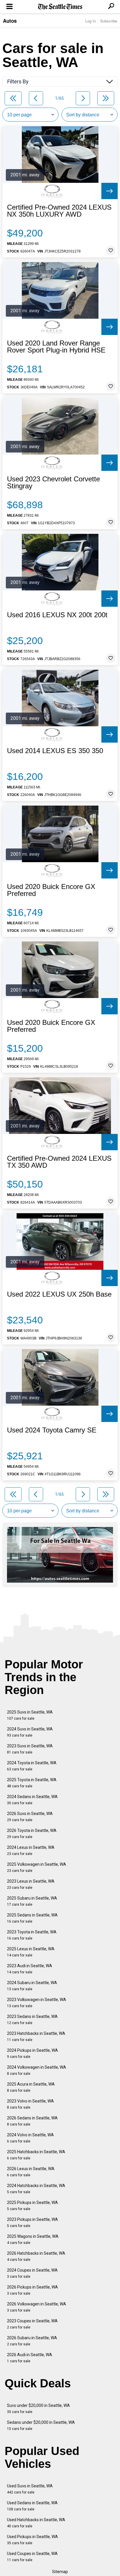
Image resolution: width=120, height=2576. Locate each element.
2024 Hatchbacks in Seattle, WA (36, 2189)
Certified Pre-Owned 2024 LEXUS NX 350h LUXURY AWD (59, 211)
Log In (91, 21)
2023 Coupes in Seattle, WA (32, 2324)
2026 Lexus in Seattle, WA (31, 2172)
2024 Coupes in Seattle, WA (32, 2273)
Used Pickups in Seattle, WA (32, 2540)
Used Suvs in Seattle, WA (30, 2489)
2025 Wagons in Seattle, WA (33, 2239)
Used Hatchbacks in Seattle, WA (36, 2523)
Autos (10, 21)
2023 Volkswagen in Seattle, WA (37, 2003)
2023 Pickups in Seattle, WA (32, 2222)
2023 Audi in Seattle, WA (30, 1969)
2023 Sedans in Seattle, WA (32, 2020)
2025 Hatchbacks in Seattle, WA (36, 2155)
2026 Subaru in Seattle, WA (32, 2341)
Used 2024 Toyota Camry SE (52, 1430)
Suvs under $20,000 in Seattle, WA (38, 2408)
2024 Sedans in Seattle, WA (32, 1800)
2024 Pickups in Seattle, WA (32, 2053)
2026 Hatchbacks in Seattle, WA (36, 2256)
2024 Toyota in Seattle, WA (32, 1766)
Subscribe (109, 21)
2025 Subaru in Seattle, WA (32, 1901)
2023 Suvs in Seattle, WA (30, 1749)
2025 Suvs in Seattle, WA (30, 1715)
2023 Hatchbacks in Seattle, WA (36, 2036)
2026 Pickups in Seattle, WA (32, 2290)
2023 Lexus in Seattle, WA (31, 1884)
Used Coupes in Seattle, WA (32, 2557)
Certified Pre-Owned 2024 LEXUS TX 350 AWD (59, 1162)
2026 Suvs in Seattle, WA (30, 1817)
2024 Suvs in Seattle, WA (30, 1732)
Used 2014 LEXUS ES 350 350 (55, 751)
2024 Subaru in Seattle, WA (32, 1986)
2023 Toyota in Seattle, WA (32, 1935)
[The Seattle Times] (60, 7)
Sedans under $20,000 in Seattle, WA (41, 2425)
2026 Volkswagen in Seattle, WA (37, 2307)
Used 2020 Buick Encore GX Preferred (51, 890)
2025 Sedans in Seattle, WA (32, 1918)
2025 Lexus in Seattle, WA (31, 1952)
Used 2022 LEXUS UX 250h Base (59, 1294)
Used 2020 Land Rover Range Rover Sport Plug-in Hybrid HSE (56, 347)
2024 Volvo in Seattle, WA (30, 2138)
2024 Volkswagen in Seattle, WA (37, 2070)
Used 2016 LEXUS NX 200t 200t (57, 615)
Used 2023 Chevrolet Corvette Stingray (53, 483)
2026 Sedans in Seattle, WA (32, 2121)
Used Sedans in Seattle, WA (32, 2506)
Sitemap (60, 2572)
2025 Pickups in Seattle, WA (32, 2206)
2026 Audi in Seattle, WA (30, 2358)
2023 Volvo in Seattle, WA (30, 2104)
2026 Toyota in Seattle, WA (32, 1834)
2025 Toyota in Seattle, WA (32, 1783)
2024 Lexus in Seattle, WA (31, 1850)
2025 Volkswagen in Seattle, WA (37, 1867)
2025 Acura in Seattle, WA (31, 2087)
